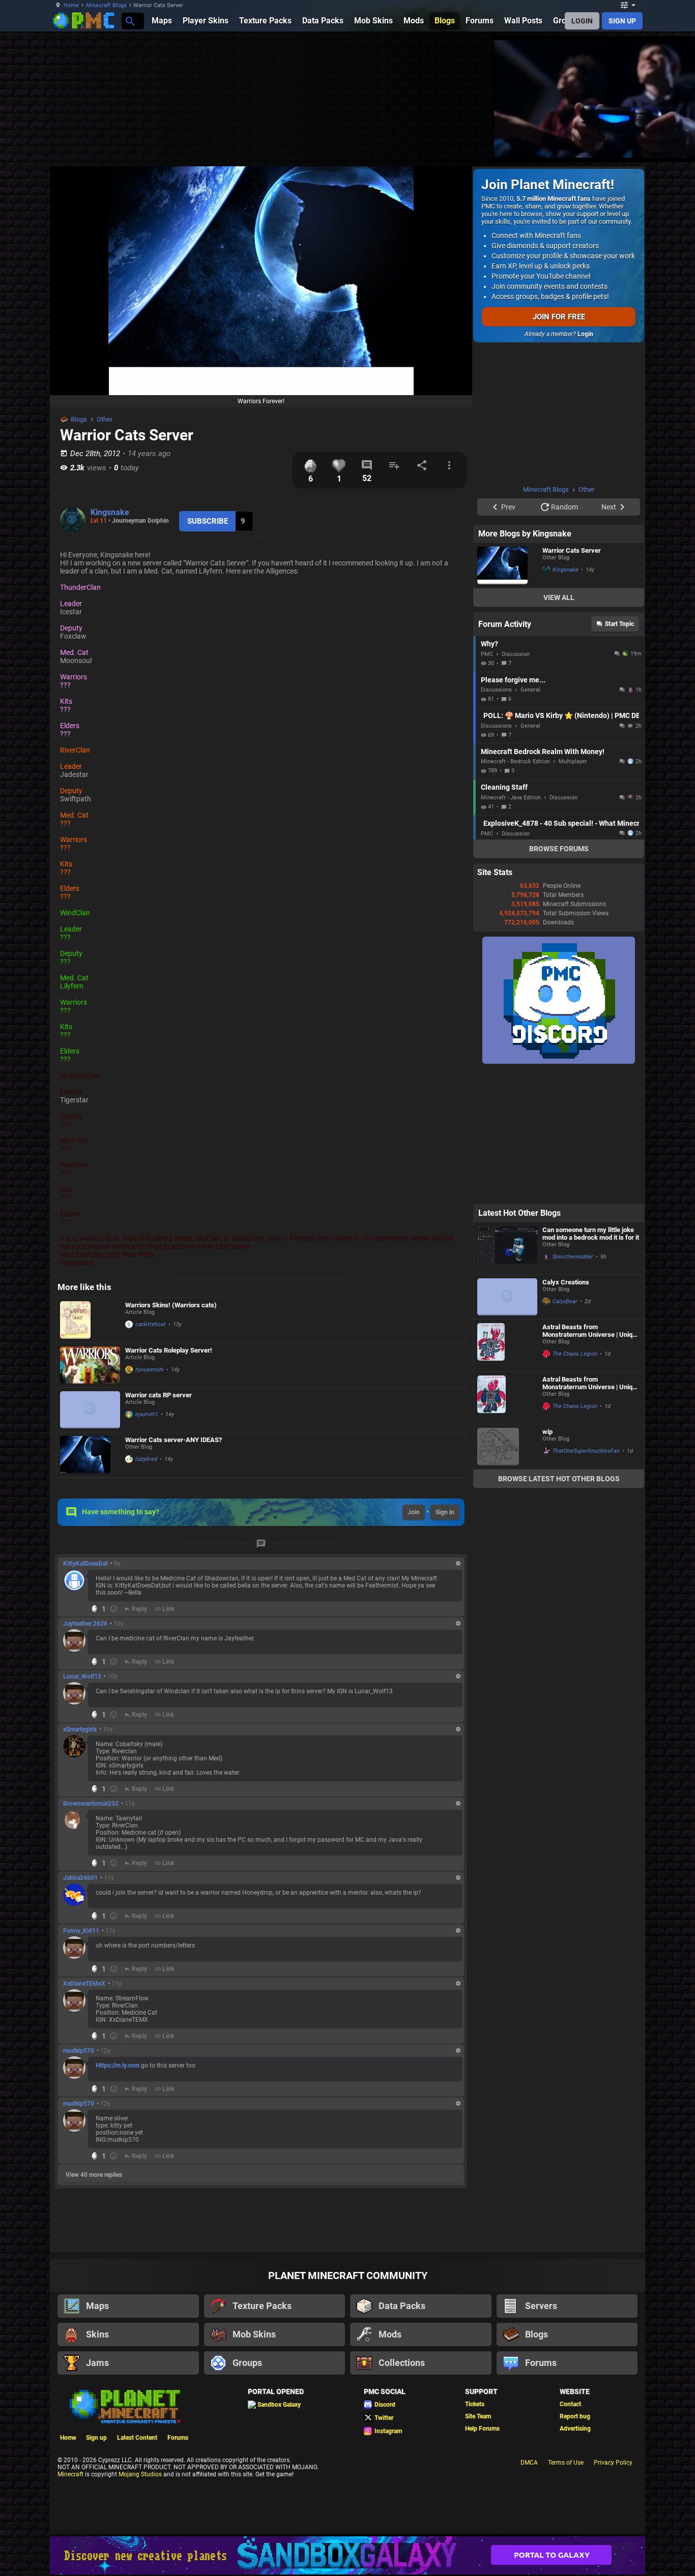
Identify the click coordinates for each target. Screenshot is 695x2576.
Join (414, 1512)
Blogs (79, 419)
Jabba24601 (80, 1878)
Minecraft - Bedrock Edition (515, 761)
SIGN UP (622, 21)
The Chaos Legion (575, 1354)
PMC (487, 654)
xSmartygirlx (80, 1729)
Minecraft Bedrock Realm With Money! (543, 752)
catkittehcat (151, 1324)
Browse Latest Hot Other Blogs (559, 1479)
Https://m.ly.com (118, 2065)
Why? (489, 644)
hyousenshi (150, 1370)
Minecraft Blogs (106, 5)
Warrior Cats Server (572, 550)
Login (585, 334)
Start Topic (619, 624)
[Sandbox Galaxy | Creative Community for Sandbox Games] (347, 2555)
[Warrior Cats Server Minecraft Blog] (507, 565)
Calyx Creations (566, 1282)
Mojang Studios (140, 2474)
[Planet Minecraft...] (129, 21)
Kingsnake (110, 512)
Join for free (559, 317)
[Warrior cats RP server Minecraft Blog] (90, 1410)
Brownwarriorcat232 (91, 1804)
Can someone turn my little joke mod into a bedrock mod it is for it (591, 1234)
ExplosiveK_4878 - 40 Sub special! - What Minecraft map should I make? (561, 823)
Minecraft (70, 2474)
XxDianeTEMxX (84, 1984)
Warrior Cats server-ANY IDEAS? (173, 1440)
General (530, 690)
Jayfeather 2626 (85, 1624)
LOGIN (582, 21)
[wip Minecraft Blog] (507, 1447)
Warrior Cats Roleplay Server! (169, 1350)
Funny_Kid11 (81, 1931)
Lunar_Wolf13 (82, 1676)
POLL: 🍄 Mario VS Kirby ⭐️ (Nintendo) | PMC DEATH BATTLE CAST (561, 715)
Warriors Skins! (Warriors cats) (171, 1305)
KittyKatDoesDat (85, 1564)
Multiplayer (573, 761)
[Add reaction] (113, 1609)
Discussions (496, 690)
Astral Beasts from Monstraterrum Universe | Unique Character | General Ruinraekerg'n (591, 1331)
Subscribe (208, 521)
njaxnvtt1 (147, 1414)
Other (105, 419)
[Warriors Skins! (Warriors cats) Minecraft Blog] (90, 1320)
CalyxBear (565, 1301)
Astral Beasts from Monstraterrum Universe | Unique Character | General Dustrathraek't (591, 1383)
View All (559, 597)
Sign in (445, 1512)
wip (547, 1432)
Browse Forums (559, 849)
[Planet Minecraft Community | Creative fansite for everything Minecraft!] (124, 2406)
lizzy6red (146, 1459)
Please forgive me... (513, 680)
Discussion (516, 654)
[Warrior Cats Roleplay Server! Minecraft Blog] (90, 1365)
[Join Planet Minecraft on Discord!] (559, 1062)
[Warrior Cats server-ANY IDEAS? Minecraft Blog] (90, 1455)
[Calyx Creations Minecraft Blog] (507, 1297)
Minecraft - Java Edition (511, 798)
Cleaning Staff (504, 787)
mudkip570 (79, 2051)
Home (71, 5)
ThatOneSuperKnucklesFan (586, 1451)
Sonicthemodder (573, 1257)
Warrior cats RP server (158, 1395)
